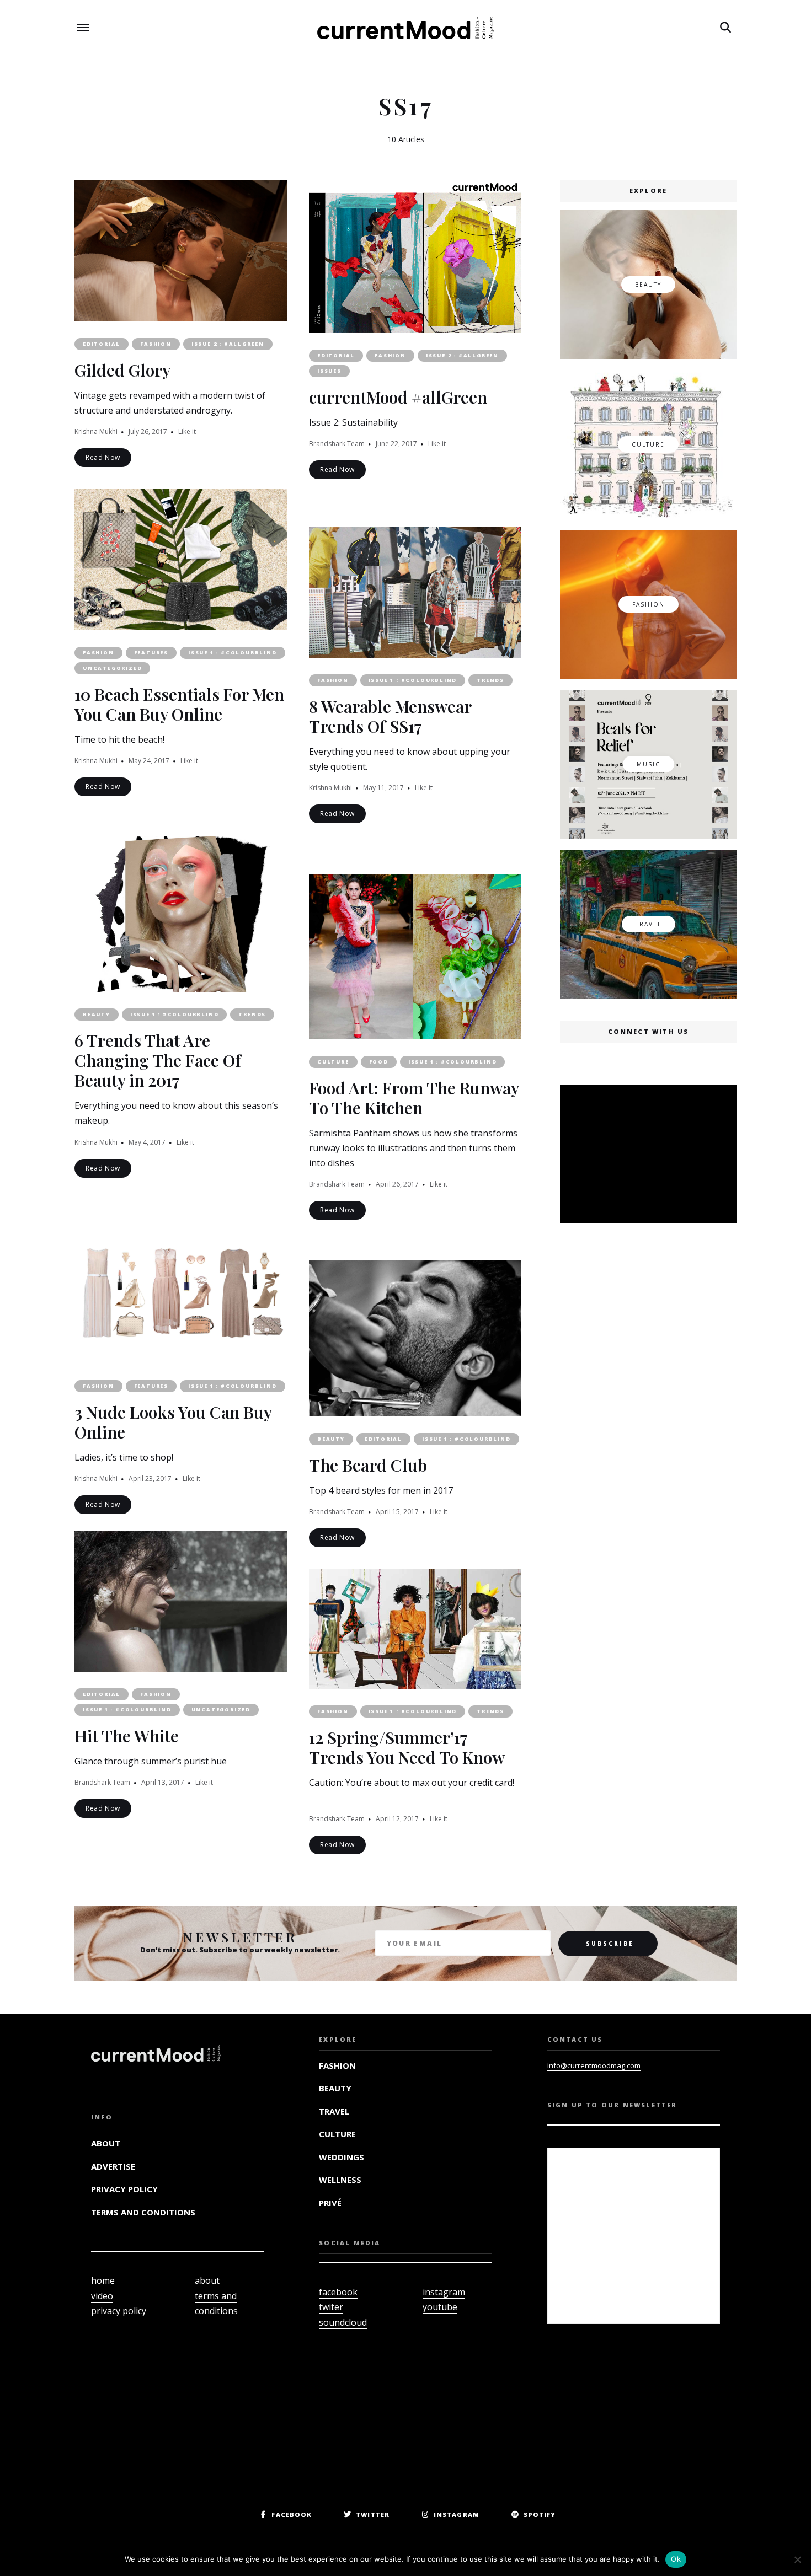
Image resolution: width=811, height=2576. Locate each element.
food (379, 1062)
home (103, 2280)
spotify (540, 2515)
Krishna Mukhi (96, 431)
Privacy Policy (124, 2189)
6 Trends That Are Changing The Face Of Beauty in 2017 (158, 1060)
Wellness (340, 2180)
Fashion (156, 344)
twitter (373, 2515)
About (106, 2143)
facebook (338, 2292)
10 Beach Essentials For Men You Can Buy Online (179, 704)
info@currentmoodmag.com (594, 2065)
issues (329, 371)
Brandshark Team (337, 444)
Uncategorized (112, 668)
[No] (797, 2559)
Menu (83, 28)
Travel (334, 2111)
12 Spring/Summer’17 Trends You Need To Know (407, 1747)
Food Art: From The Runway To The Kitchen (414, 1098)
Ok (676, 2559)
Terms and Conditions (143, 2212)
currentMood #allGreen (398, 397)
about (207, 2280)
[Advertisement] (650, 1155)
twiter (331, 2307)
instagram (444, 2292)
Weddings (342, 2157)
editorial (102, 344)
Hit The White (127, 1736)
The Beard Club (368, 1465)
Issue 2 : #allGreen (228, 344)
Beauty (97, 1014)
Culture (333, 1062)
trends (490, 680)
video (102, 2296)
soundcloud (343, 2322)
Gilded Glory (122, 370)
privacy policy (119, 2311)
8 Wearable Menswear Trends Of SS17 (390, 716)
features (151, 653)
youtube (440, 2307)
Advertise (113, 2166)
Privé (330, 2203)
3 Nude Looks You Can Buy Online (173, 1422)
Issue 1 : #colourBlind (233, 653)
